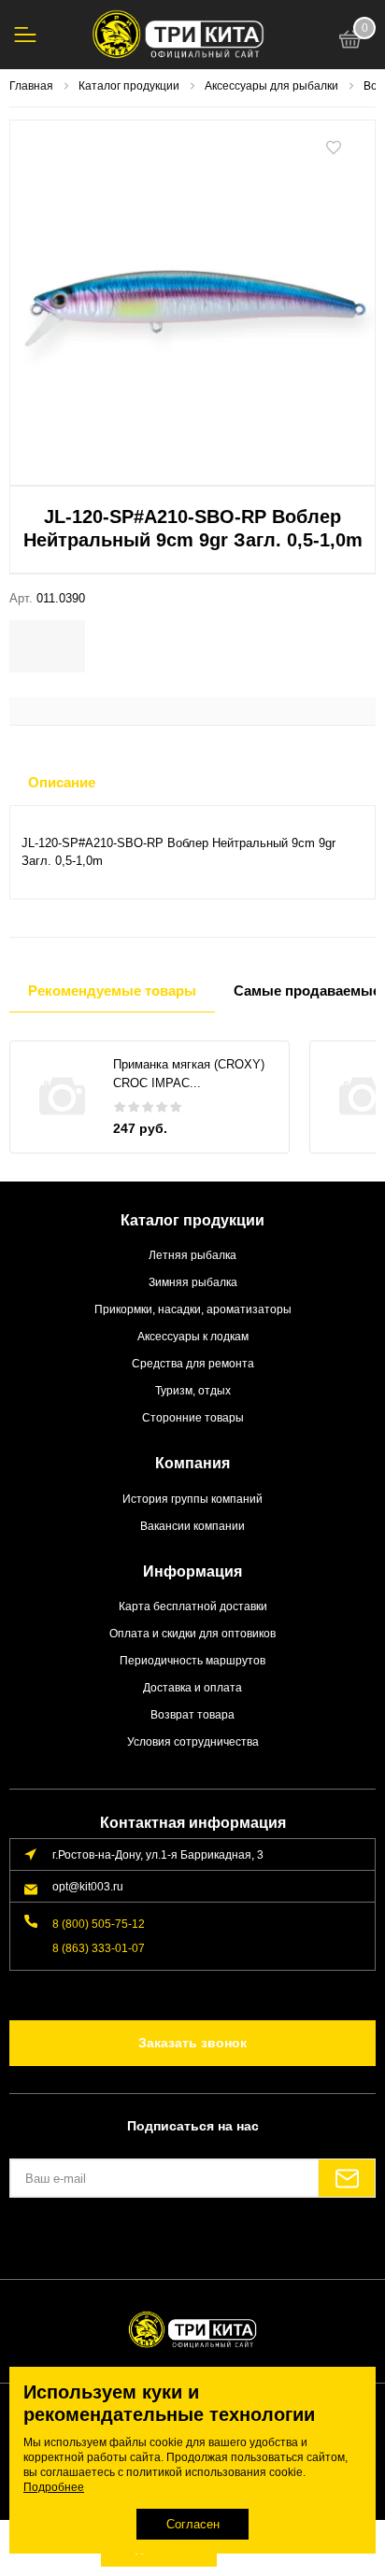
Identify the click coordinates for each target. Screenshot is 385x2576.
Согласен (193, 2524)
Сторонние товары (193, 1417)
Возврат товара (192, 1714)
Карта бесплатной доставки (193, 1606)
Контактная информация (193, 1823)
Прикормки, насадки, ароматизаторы (193, 1309)
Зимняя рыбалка (193, 1282)
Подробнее (54, 2487)
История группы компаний (192, 1499)
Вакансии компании (192, 1526)
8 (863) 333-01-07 (99, 1948)
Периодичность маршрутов (192, 1660)
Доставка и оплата (192, 1687)
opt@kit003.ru (88, 1886)
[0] (350, 42)
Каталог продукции (192, 1220)
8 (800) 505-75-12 (99, 1924)
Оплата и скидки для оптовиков (192, 1633)
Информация (192, 1571)
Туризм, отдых (193, 1390)
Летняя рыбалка (192, 1255)
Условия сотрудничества (193, 1741)
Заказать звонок (192, 2043)
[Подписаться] (347, 2178)
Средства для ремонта (193, 1363)
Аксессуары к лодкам (193, 1336)
